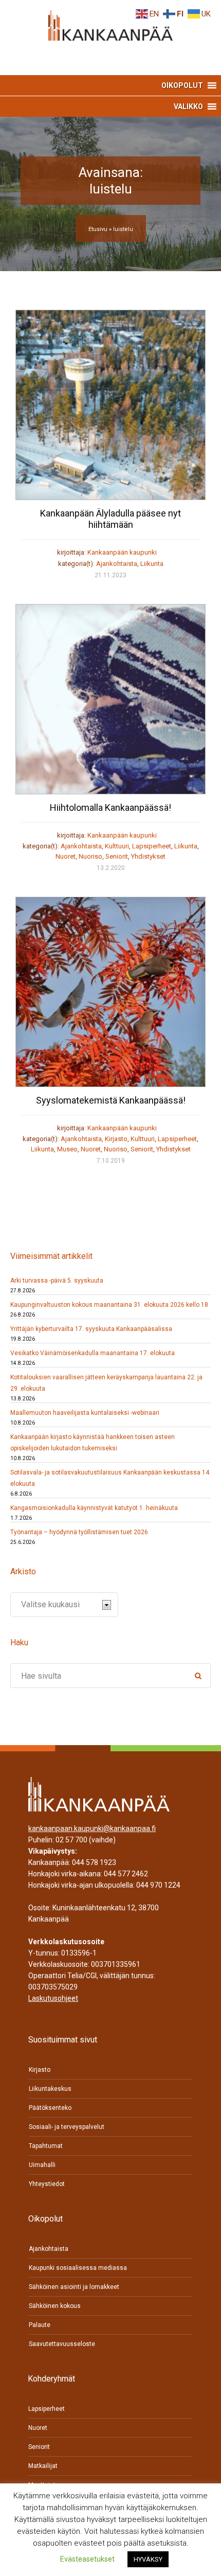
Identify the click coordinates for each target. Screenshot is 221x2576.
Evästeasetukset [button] (87, 2559)
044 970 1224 (158, 1885)
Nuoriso (90, 856)
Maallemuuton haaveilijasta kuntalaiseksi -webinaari (85, 1413)
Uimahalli (42, 2165)
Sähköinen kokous (55, 2306)
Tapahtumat (46, 2146)
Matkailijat (43, 2466)
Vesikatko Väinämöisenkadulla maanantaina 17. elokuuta (93, 1353)
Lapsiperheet (152, 846)
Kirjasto (116, 1139)
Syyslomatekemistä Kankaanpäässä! (111, 1100)
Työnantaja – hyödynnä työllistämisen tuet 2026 (79, 1532)
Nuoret (66, 856)
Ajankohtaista (117, 564)
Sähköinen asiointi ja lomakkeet (74, 2287)
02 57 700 (71, 1840)
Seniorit (117, 856)
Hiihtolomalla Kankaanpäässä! (110, 807)
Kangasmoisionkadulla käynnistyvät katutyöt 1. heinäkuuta (94, 1508)
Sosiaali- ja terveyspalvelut (67, 2127)
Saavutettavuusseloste (62, 2344)
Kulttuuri (117, 846)
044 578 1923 (94, 1862)
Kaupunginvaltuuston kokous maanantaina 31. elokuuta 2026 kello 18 (109, 1305)
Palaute (40, 2325)
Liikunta (152, 564)
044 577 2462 (126, 1874)
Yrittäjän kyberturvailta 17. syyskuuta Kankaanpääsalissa (91, 1329)
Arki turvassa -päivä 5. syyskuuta (57, 1281)
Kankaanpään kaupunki (122, 552)
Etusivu (98, 229)
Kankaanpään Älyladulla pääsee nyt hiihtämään (110, 519)
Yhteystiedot (47, 2184)
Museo (67, 1149)
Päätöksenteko (50, 2108)
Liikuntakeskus (50, 2089)
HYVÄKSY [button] (148, 2559)
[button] (182, 85)
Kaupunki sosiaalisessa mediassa (78, 2268)
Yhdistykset (148, 856)
